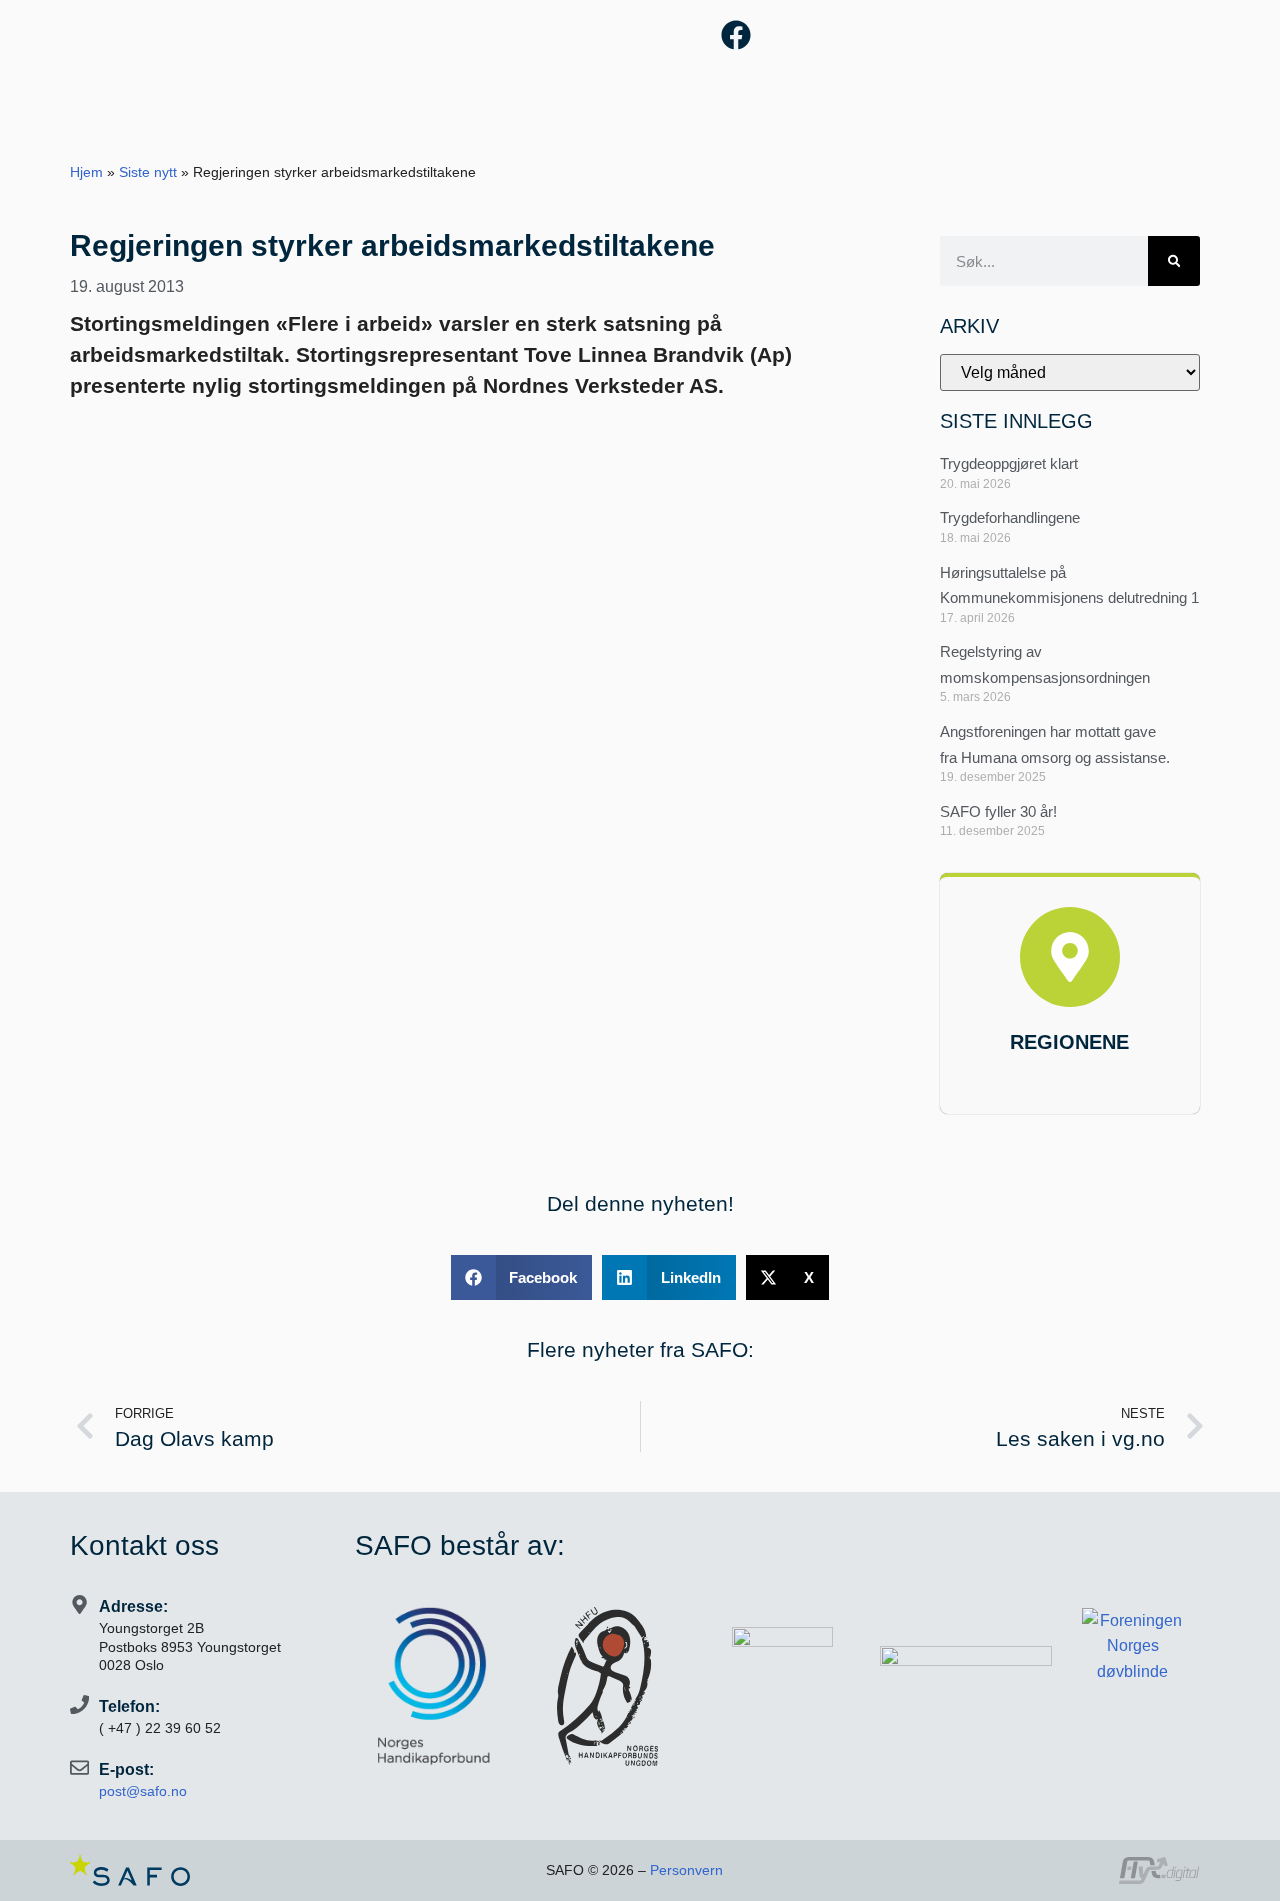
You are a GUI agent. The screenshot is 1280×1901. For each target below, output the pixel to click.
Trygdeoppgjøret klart (1009, 463)
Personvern (686, 1870)
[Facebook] (736, 35)
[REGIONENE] (1070, 957)
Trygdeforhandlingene (1010, 517)
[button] (522, 1277)
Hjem (86, 172)
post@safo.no (143, 1791)
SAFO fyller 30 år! (998, 811)
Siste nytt (148, 172)
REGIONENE (1069, 1042)
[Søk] (1174, 261)
